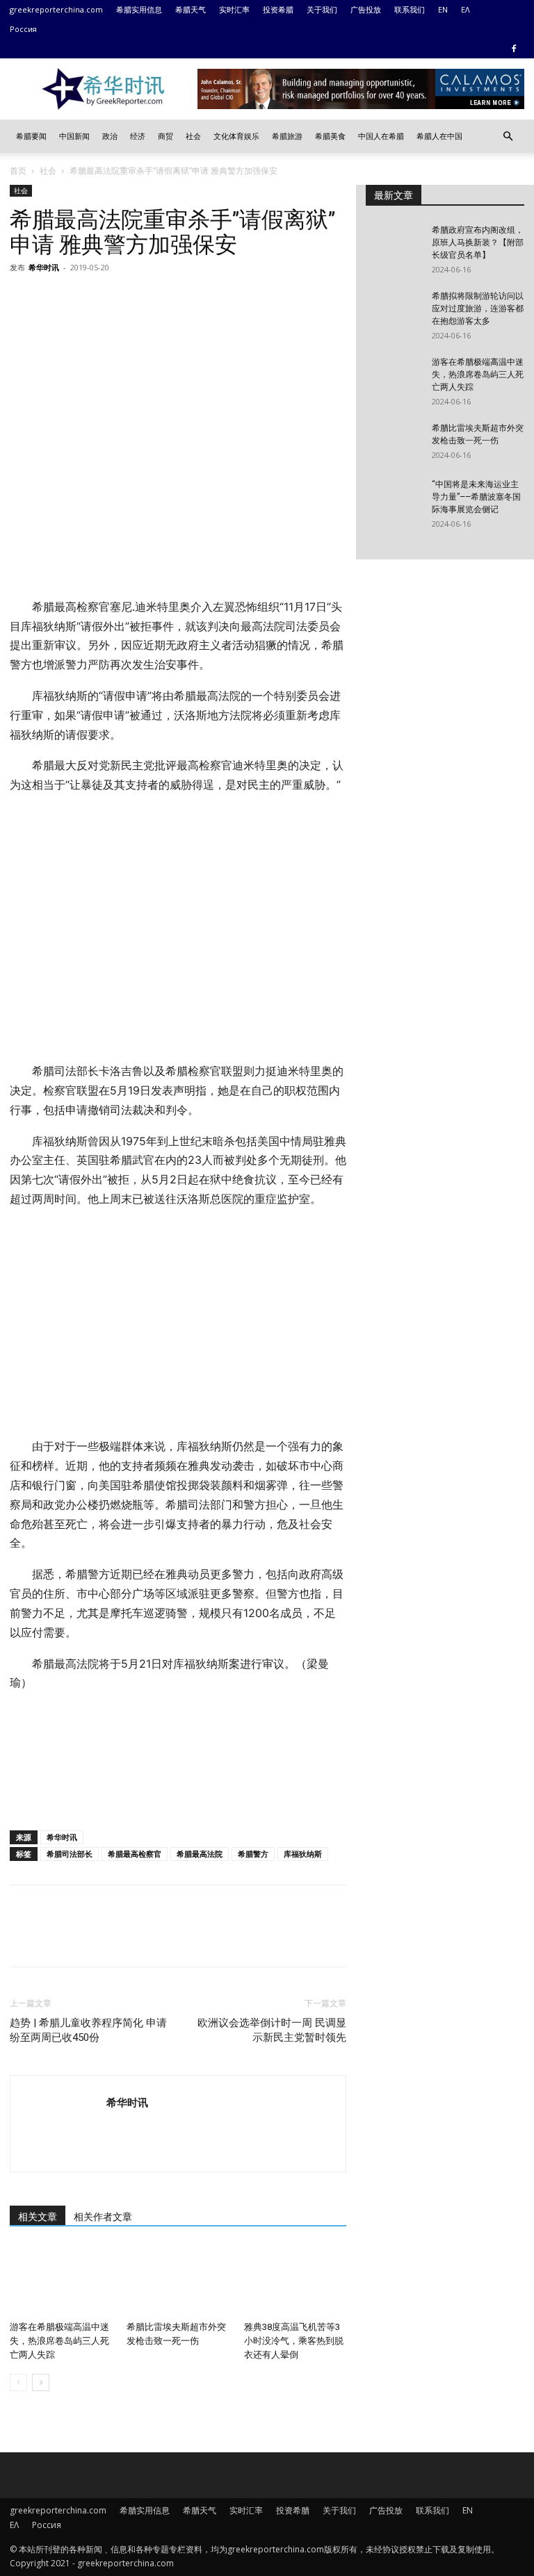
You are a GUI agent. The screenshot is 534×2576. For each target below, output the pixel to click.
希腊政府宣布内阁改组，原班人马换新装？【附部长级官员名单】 (478, 243)
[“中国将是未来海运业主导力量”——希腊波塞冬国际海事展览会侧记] (394, 498)
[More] (152, 299)
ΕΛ (466, 9)
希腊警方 (253, 1854)
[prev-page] (18, 2382)
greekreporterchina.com (56, 9)
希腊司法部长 (70, 1854)
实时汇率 (234, 9)
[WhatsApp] (120, 299)
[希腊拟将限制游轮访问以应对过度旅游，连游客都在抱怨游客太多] (394, 309)
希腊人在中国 (439, 136)
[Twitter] (56, 299)
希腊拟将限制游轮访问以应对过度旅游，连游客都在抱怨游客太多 (478, 309)
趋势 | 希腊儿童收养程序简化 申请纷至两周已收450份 (88, 2030)
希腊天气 (191, 9)
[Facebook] (514, 49)
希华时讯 (44, 267)
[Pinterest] (88, 299)
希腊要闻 (31, 136)
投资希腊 (278, 9)
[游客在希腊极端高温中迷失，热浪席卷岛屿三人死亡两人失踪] (61, 2280)
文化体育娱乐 (236, 136)
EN (443, 9)
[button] (508, 137)
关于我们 (322, 9)
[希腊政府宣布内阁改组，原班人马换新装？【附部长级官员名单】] (394, 243)
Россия (23, 29)
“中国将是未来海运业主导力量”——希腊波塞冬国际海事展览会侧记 (476, 497)
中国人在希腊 (381, 136)
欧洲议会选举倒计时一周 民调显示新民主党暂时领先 (272, 2030)
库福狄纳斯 (303, 1854)
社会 (193, 136)
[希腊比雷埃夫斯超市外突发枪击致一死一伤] (178, 2280)
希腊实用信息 (139, 9)
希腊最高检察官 (135, 1854)
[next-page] (41, 2382)
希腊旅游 (287, 136)
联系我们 (410, 9)
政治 (110, 136)
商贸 (165, 136)
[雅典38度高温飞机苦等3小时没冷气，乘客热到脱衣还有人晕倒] (295, 2280)
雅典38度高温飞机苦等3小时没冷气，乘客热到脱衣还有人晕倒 (294, 2341)
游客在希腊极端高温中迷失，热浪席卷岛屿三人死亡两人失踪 (59, 2341)
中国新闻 (74, 136)
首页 (18, 171)
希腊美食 (330, 136)
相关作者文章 (103, 2217)
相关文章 (38, 2217)
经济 (138, 136)
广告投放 (366, 9)
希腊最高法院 (200, 1854)
